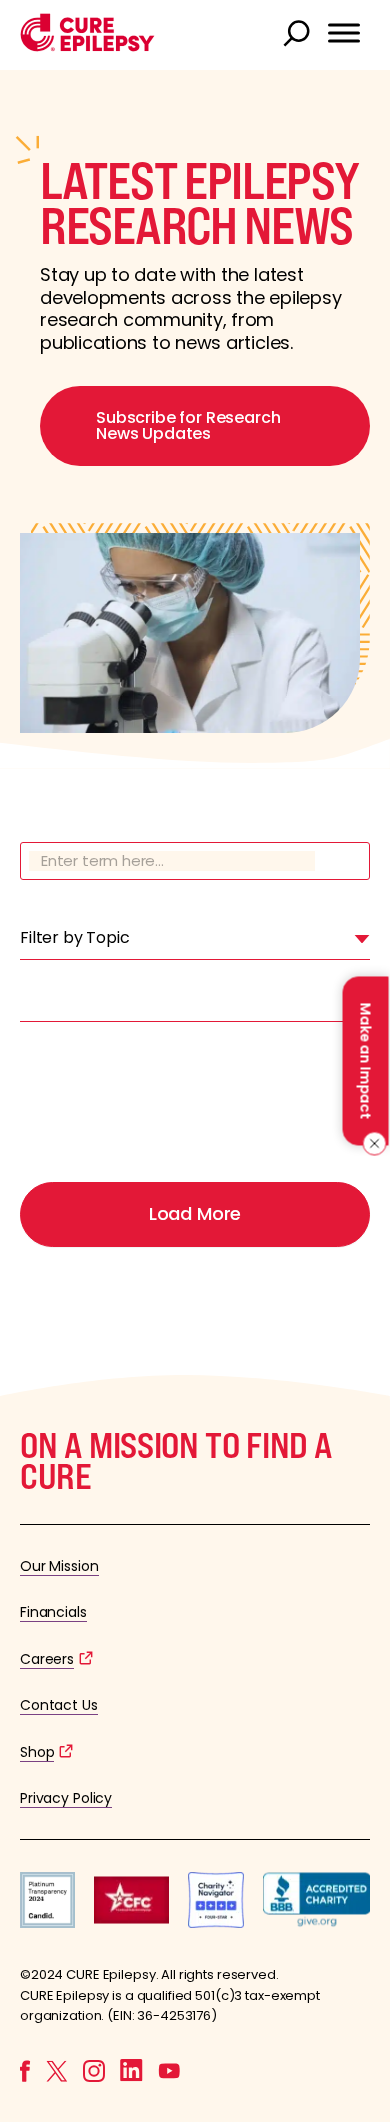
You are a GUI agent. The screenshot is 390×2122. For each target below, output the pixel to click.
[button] (87, 46)
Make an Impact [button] (365, 1060)
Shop (37, 1752)
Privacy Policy (66, 1798)
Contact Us (59, 1705)
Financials (53, 1612)
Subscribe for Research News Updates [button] (188, 425)
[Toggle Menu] (344, 33)
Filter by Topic (75, 937)
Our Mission (59, 1566)
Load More (195, 1213)
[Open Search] (299, 35)
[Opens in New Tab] (47, 1922)
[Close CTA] (371, 1144)
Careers (47, 1659)
